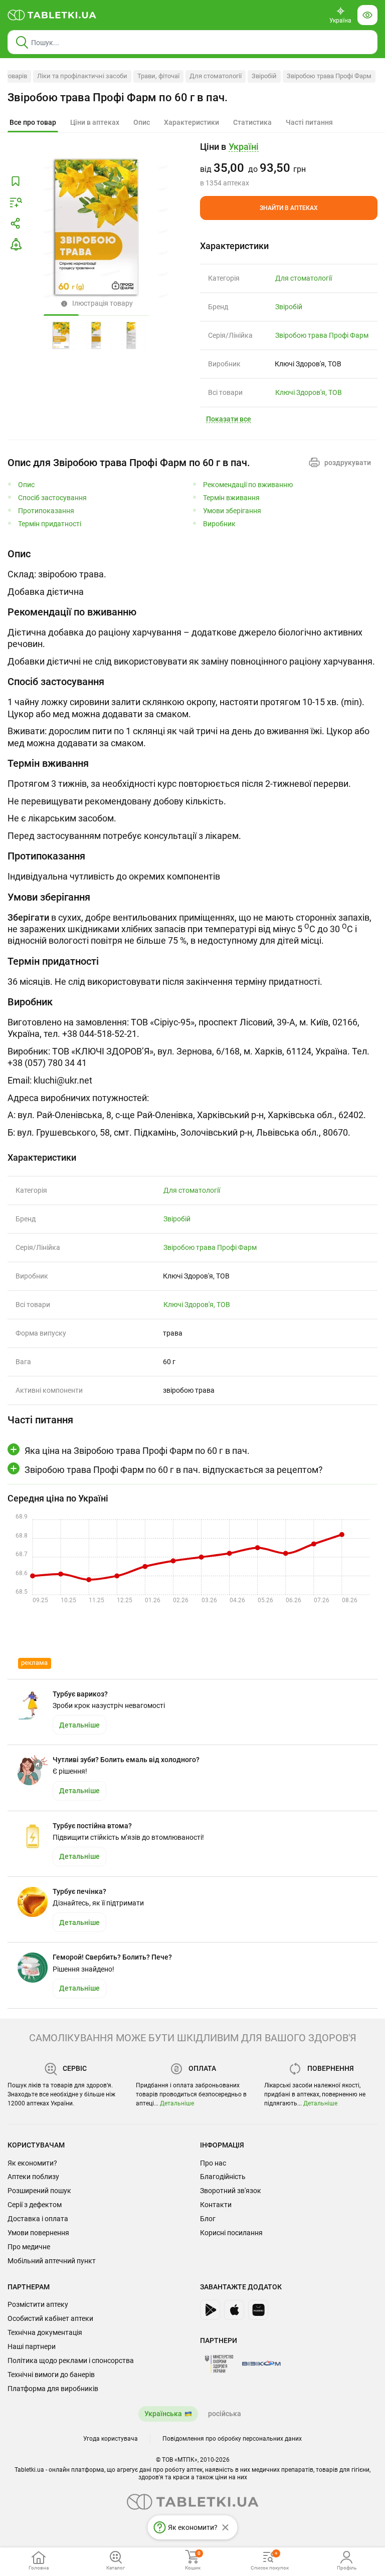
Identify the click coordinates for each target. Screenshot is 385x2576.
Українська (163, 2414)
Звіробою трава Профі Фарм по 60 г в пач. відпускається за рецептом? (174, 1470)
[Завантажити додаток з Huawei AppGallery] (258, 2310)
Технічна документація (45, 2332)
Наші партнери (32, 2346)
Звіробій (264, 76)
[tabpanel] (192, 572)
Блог (208, 2219)
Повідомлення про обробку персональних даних (232, 2439)
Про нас (213, 2163)
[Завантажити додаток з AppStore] (234, 2310)
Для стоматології (216, 76)
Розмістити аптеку (38, 2304)
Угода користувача (111, 2439)
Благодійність (223, 2177)
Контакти (216, 2205)
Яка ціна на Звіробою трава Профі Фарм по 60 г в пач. (137, 1451)
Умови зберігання (232, 511)
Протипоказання (46, 511)
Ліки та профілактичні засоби (82, 76)
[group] (289, 164)
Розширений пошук (39, 2191)
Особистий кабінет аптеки (50, 2318)
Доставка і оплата (38, 2219)
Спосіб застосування (52, 498)
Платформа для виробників (53, 2389)
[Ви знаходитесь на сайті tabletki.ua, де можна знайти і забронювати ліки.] (52, 15)
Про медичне (29, 2247)
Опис (26, 485)
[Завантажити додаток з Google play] (210, 2310)
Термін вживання (231, 498)
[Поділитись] (16, 224)
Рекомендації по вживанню (248, 485)
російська (225, 2414)
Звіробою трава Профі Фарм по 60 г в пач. (118, 97)
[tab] (33, 123)
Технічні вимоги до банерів (51, 2375)
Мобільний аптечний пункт (52, 2261)
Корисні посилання (231, 2233)
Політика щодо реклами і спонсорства (71, 2360)
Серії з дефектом (35, 2205)
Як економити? (32, 2163)
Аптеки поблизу (33, 2177)
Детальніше (177, 2103)
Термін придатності (50, 524)
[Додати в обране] (16, 181)
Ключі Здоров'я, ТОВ (309, 392)
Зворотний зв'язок (231, 2191)
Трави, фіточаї (158, 76)
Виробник (219, 524)
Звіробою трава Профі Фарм (329, 76)
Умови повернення (38, 2233)
